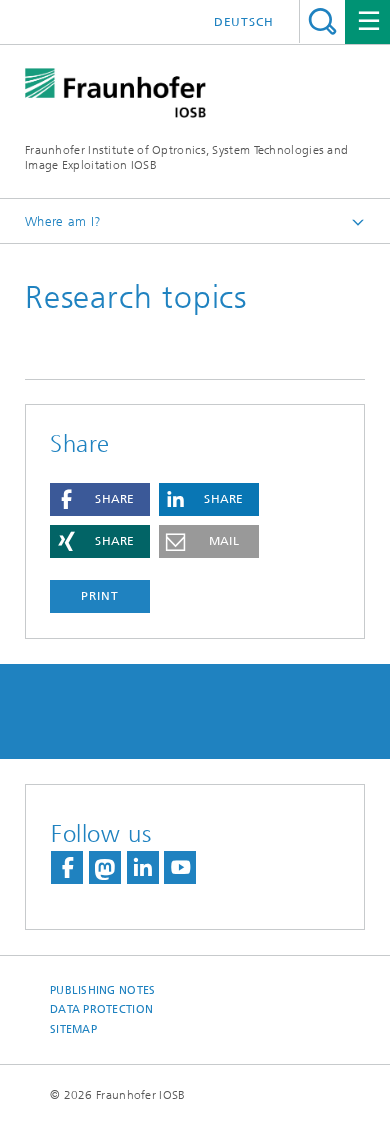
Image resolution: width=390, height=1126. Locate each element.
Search (322, 21)
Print (100, 596)
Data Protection (101, 1009)
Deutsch (244, 22)
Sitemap (73, 1029)
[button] (100, 499)
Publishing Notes (102, 990)
